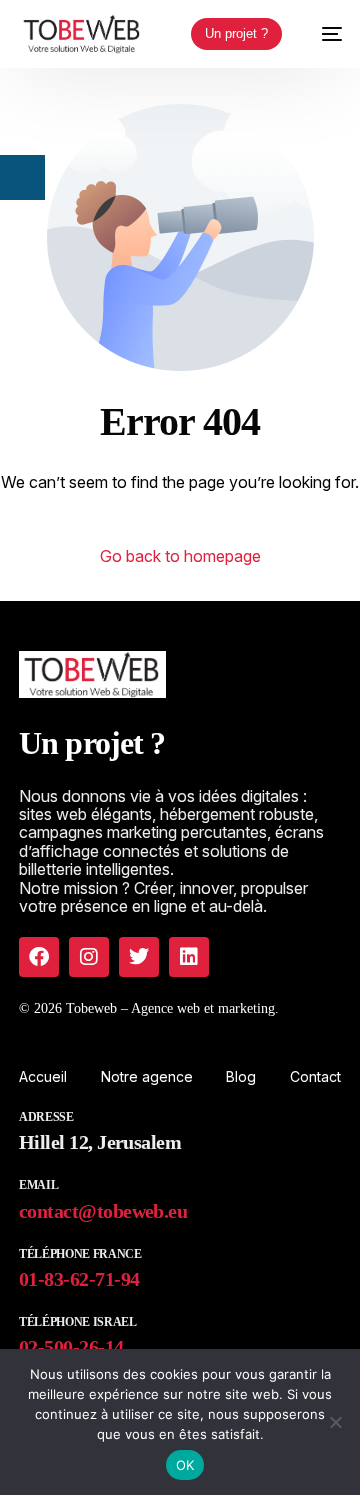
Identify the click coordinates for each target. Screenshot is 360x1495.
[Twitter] (139, 957)
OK (185, 1465)
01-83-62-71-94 (79, 1279)
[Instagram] (89, 957)
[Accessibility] (22, 177)
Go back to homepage (180, 556)
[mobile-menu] (322, 34)
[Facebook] (39, 957)
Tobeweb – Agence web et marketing (170, 1008)
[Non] (335, 1422)
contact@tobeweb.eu (103, 1211)
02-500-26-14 (71, 1347)
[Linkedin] (189, 957)
